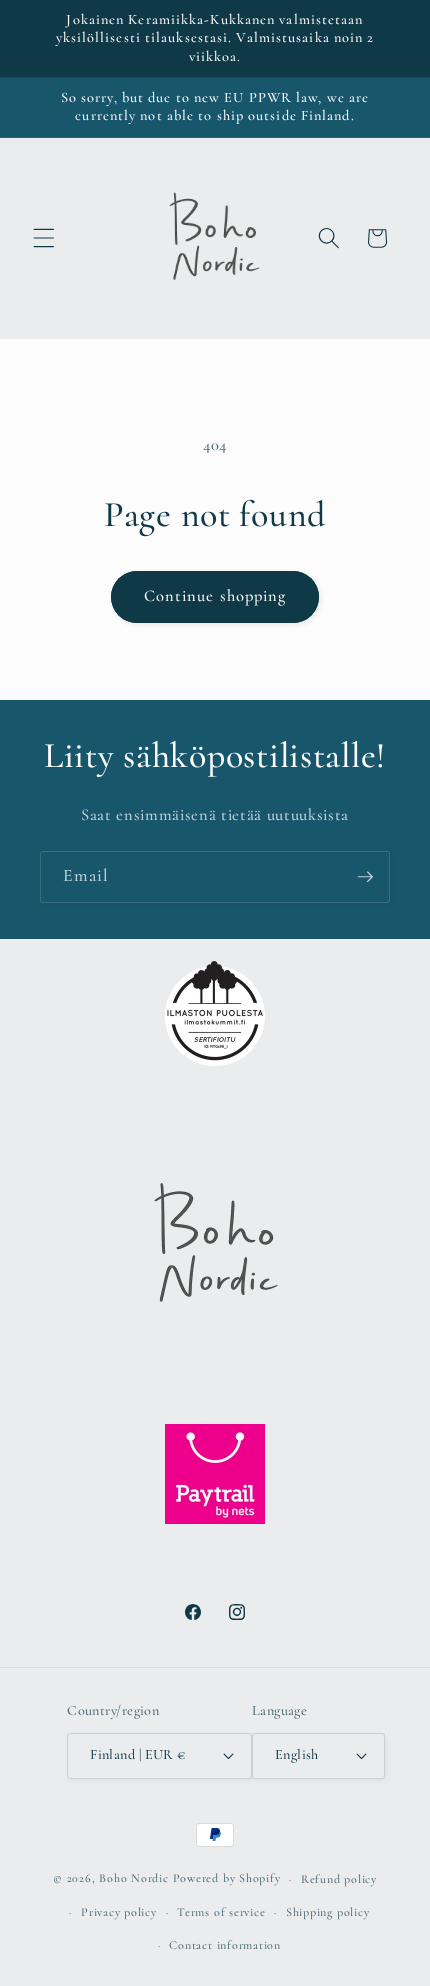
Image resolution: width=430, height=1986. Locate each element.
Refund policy (339, 1879)
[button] (44, 238)
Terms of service (221, 1912)
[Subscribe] (365, 877)
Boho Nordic (133, 1879)
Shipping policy (328, 1912)
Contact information (225, 1945)
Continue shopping (215, 596)
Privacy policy (119, 1912)
